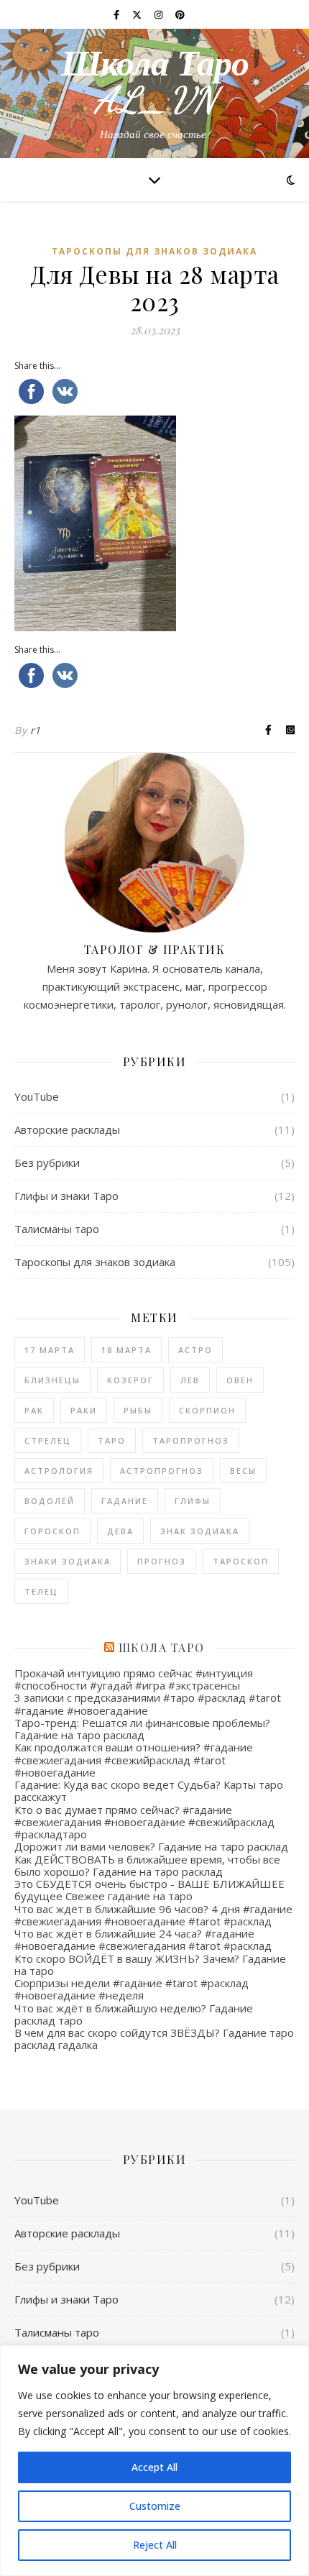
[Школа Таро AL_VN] (154, 93)
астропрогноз (162, 1471)
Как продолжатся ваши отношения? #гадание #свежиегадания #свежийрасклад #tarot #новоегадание (134, 1760)
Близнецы (52, 1380)
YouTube (37, 1096)
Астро (195, 1350)
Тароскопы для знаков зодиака (154, 251)
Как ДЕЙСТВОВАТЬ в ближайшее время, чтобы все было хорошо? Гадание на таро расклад (147, 1865)
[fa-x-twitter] (138, 14)
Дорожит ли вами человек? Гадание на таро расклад (151, 1846)
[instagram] (160, 14)
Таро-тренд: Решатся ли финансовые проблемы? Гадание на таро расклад (142, 1729)
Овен (240, 1380)
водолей (50, 1501)
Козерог (130, 1380)
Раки (84, 1410)
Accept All (154, 2467)
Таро (112, 1440)
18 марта (126, 1350)
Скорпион (207, 1410)
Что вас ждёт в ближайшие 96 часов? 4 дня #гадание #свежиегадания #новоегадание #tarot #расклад (153, 1915)
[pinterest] (180, 14)
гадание (125, 1501)
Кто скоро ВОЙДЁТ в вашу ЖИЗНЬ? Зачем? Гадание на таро (150, 1965)
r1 (36, 730)
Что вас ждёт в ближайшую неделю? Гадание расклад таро (134, 2014)
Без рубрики (47, 1163)
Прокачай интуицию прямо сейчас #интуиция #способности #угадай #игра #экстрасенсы (134, 1679)
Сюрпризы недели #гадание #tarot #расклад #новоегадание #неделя (132, 1989)
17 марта (50, 1350)
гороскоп (52, 1531)
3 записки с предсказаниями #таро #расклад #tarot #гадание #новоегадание (148, 1704)
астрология (59, 1471)
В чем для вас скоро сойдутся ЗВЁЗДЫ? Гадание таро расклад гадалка (154, 2039)
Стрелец (48, 1440)
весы (243, 1471)
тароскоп (241, 1561)
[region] (154, 2461)
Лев (190, 1380)
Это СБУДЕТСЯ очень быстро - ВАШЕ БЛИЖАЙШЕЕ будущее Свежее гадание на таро (149, 1890)
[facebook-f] (117, 14)
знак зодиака (200, 1531)
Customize (155, 2506)
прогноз (162, 1561)
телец (41, 1591)
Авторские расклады (67, 1129)
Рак (34, 1410)
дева (120, 1531)
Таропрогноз (191, 1440)
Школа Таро (162, 1647)
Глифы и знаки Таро (66, 1196)
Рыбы (138, 1410)
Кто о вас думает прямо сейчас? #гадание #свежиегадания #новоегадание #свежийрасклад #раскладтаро (144, 1822)
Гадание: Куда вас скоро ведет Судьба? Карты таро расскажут (149, 1791)
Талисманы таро (57, 1229)
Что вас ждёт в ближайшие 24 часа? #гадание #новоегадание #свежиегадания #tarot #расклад (143, 1939)
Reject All (155, 2545)
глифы (193, 1501)
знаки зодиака (68, 1561)
